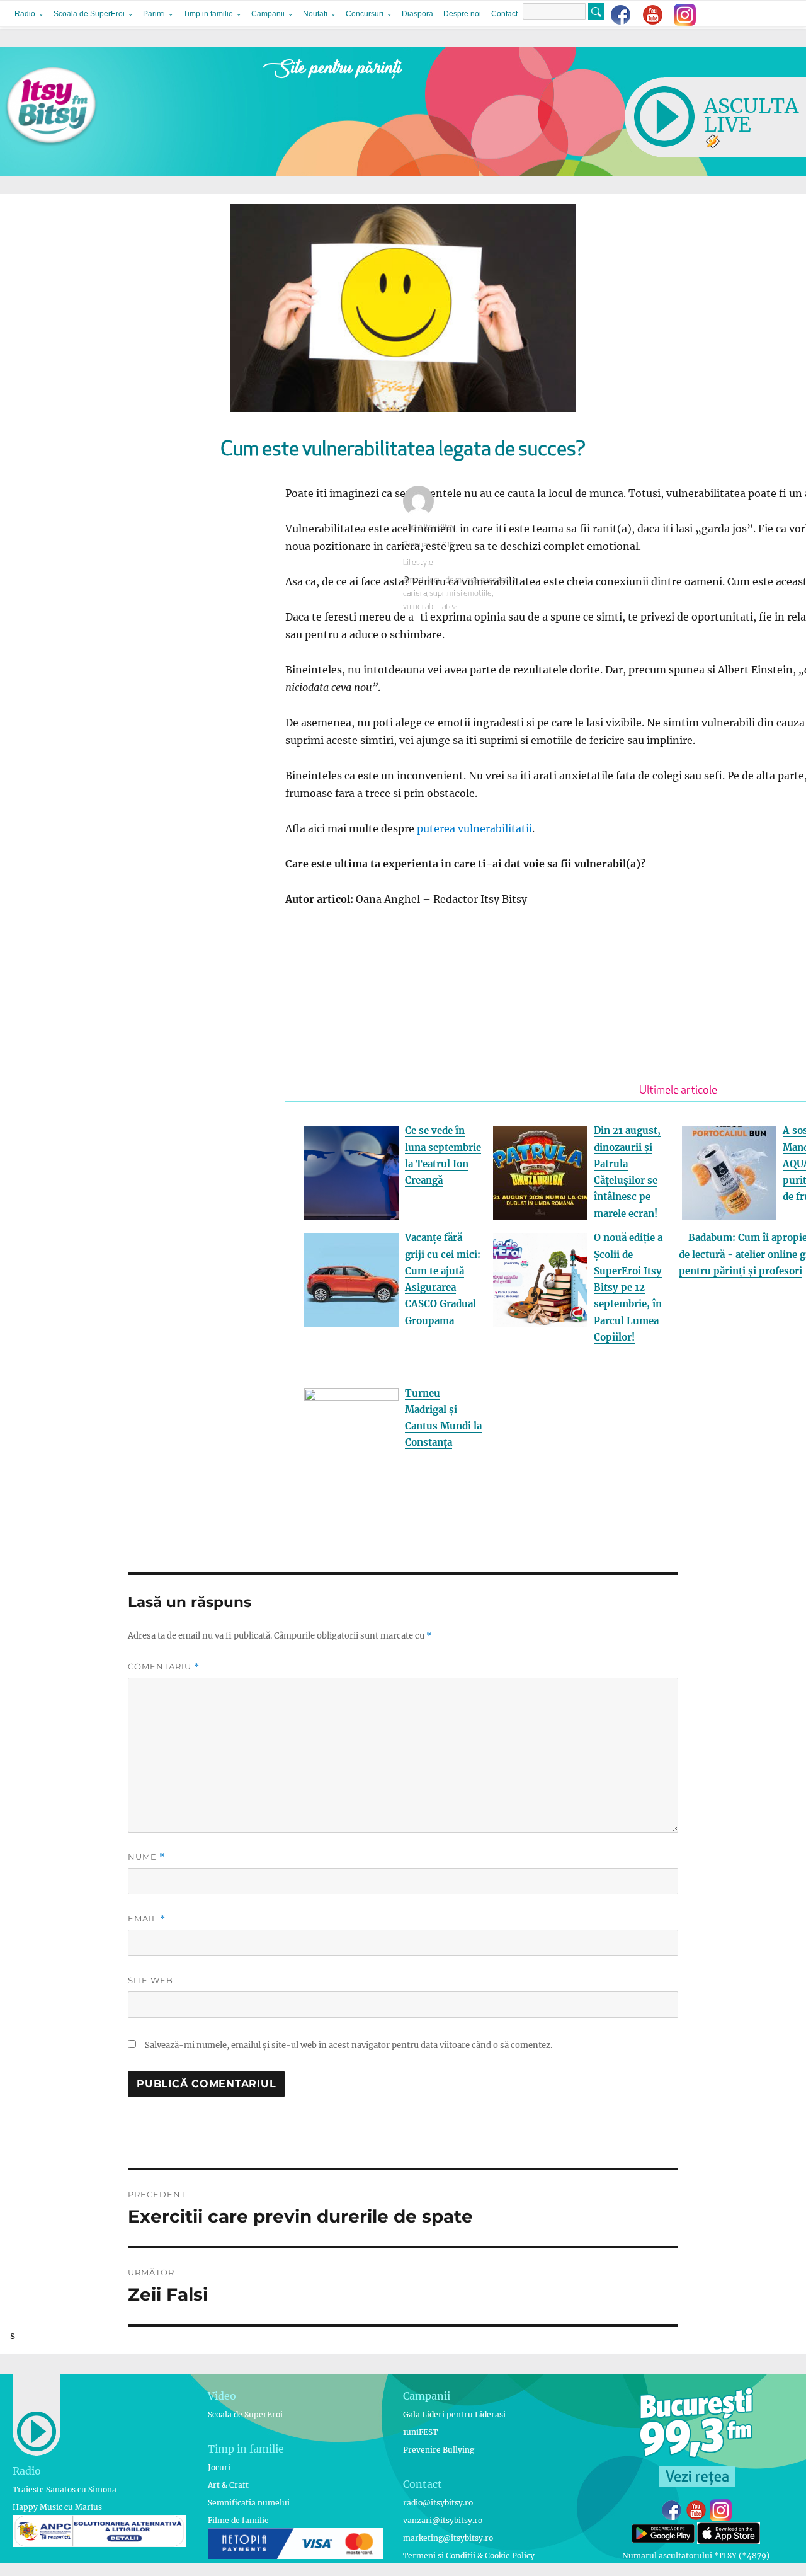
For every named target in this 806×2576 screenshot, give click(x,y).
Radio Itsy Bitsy (429, 528)
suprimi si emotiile (461, 594)
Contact (504, 14)
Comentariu (164, 1667)
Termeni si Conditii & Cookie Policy (469, 2556)
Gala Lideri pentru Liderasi (454, 2414)
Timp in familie (208, 14)
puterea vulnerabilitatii (474, 828)
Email (147, 1919)
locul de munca (453, 581)
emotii (414, 581)
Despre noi (462, 14)
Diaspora (417, 14)
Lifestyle (418, 563)
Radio (25, 14)
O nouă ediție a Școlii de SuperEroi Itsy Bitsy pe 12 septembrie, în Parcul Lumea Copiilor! (628, 1287)
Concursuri (365, 14)
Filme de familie (238, 2520)
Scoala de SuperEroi (89, 14)
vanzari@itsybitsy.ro (443, 2520)
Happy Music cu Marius (57, 2507)
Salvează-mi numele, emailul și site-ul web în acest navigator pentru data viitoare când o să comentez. (349, 2045)
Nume (146, 1857)
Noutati (315, 14)
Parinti (154, 14)
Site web (150, 1980)
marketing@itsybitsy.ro (448, 2538)
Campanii (268, 14)
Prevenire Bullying (439, 2450)
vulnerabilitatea (430, 607)
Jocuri (219, 2467)
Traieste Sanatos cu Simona (65, 2489)
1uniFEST (420, 2432)
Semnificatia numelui (249, 2503)
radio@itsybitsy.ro (438, 2503)
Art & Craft (228, 2485)
